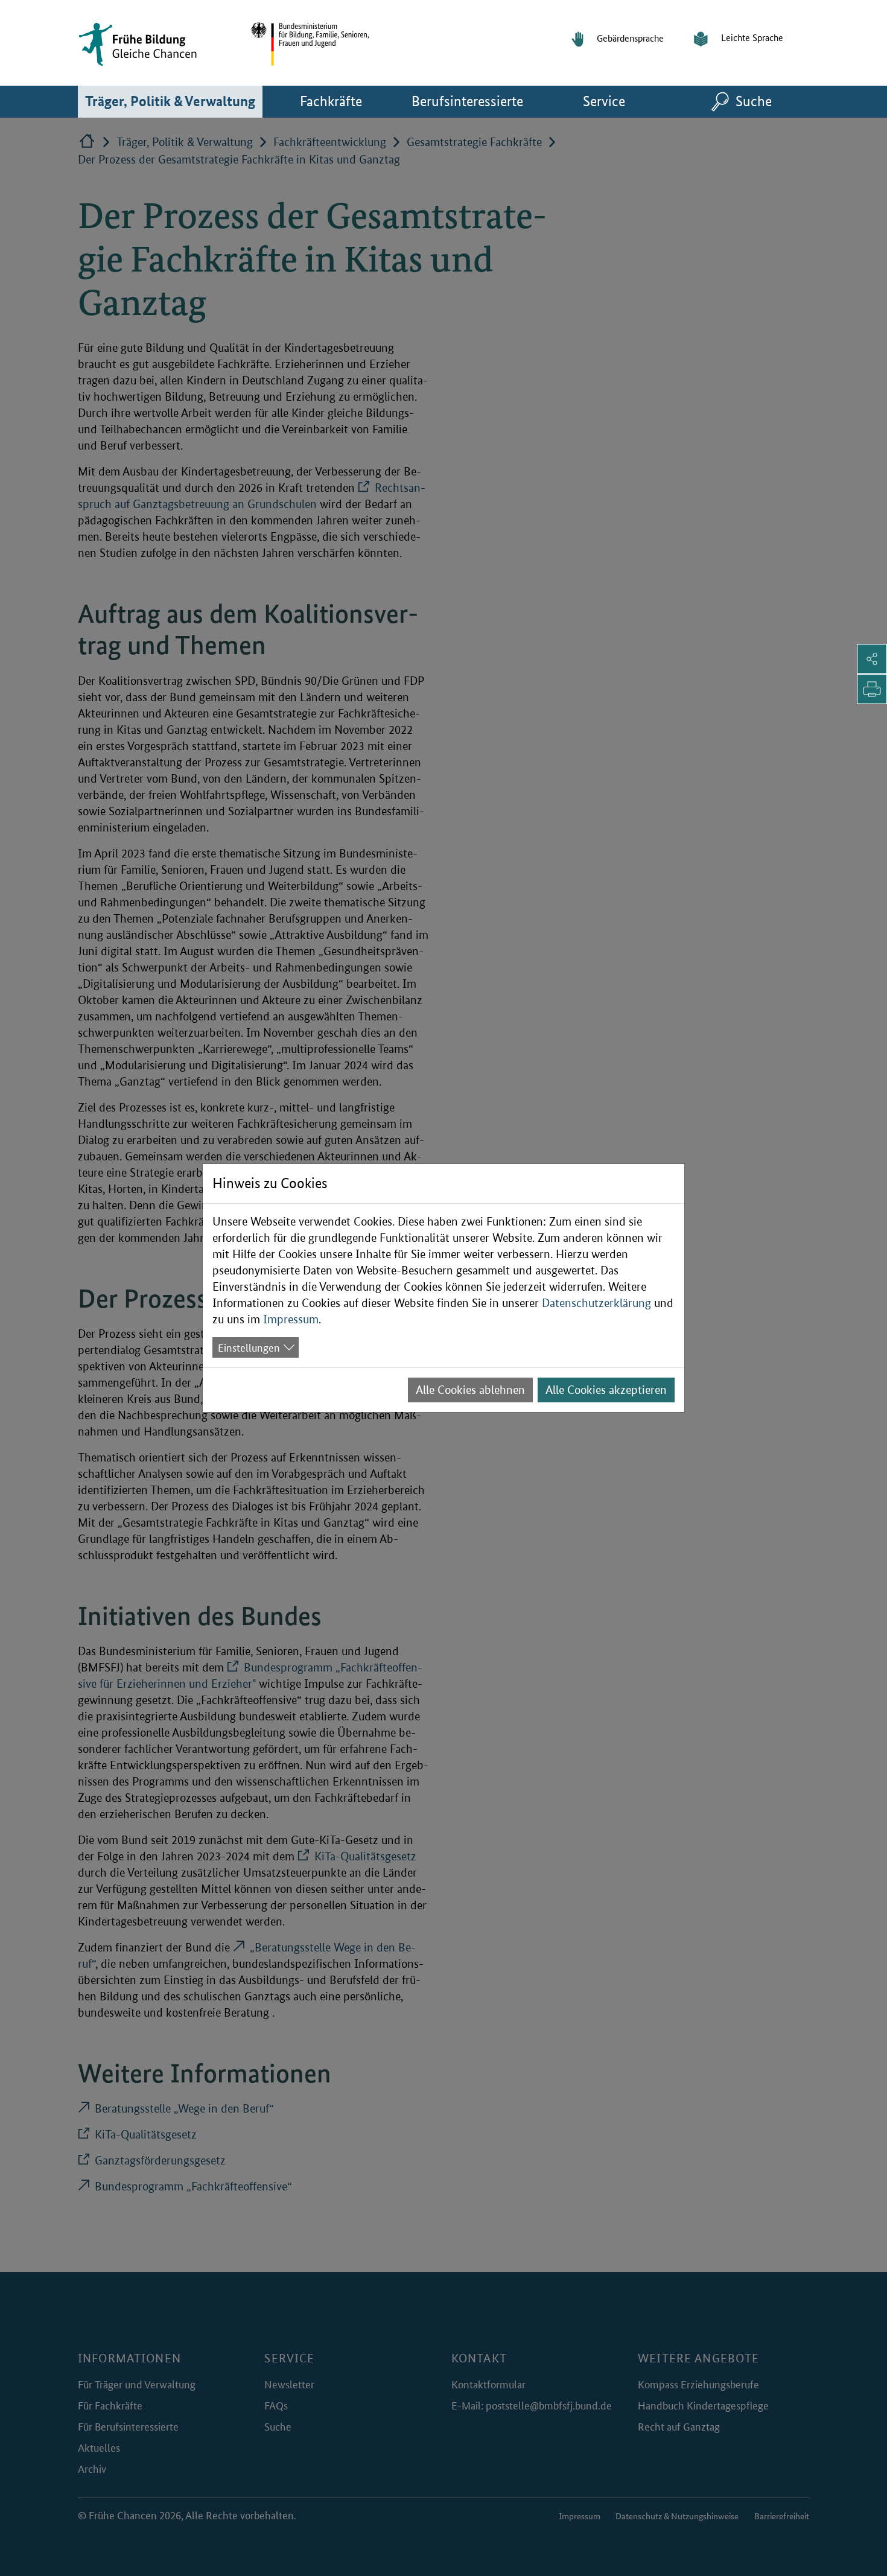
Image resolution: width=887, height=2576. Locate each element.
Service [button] (624, 101)
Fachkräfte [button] (350, 101)
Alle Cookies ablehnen (470, 1390)
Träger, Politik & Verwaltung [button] (174, 101)
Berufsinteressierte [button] (474, 101)
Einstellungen (249, 1347)
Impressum (291, 1319)
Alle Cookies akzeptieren (606, 1390)
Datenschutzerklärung (596, 1303)
